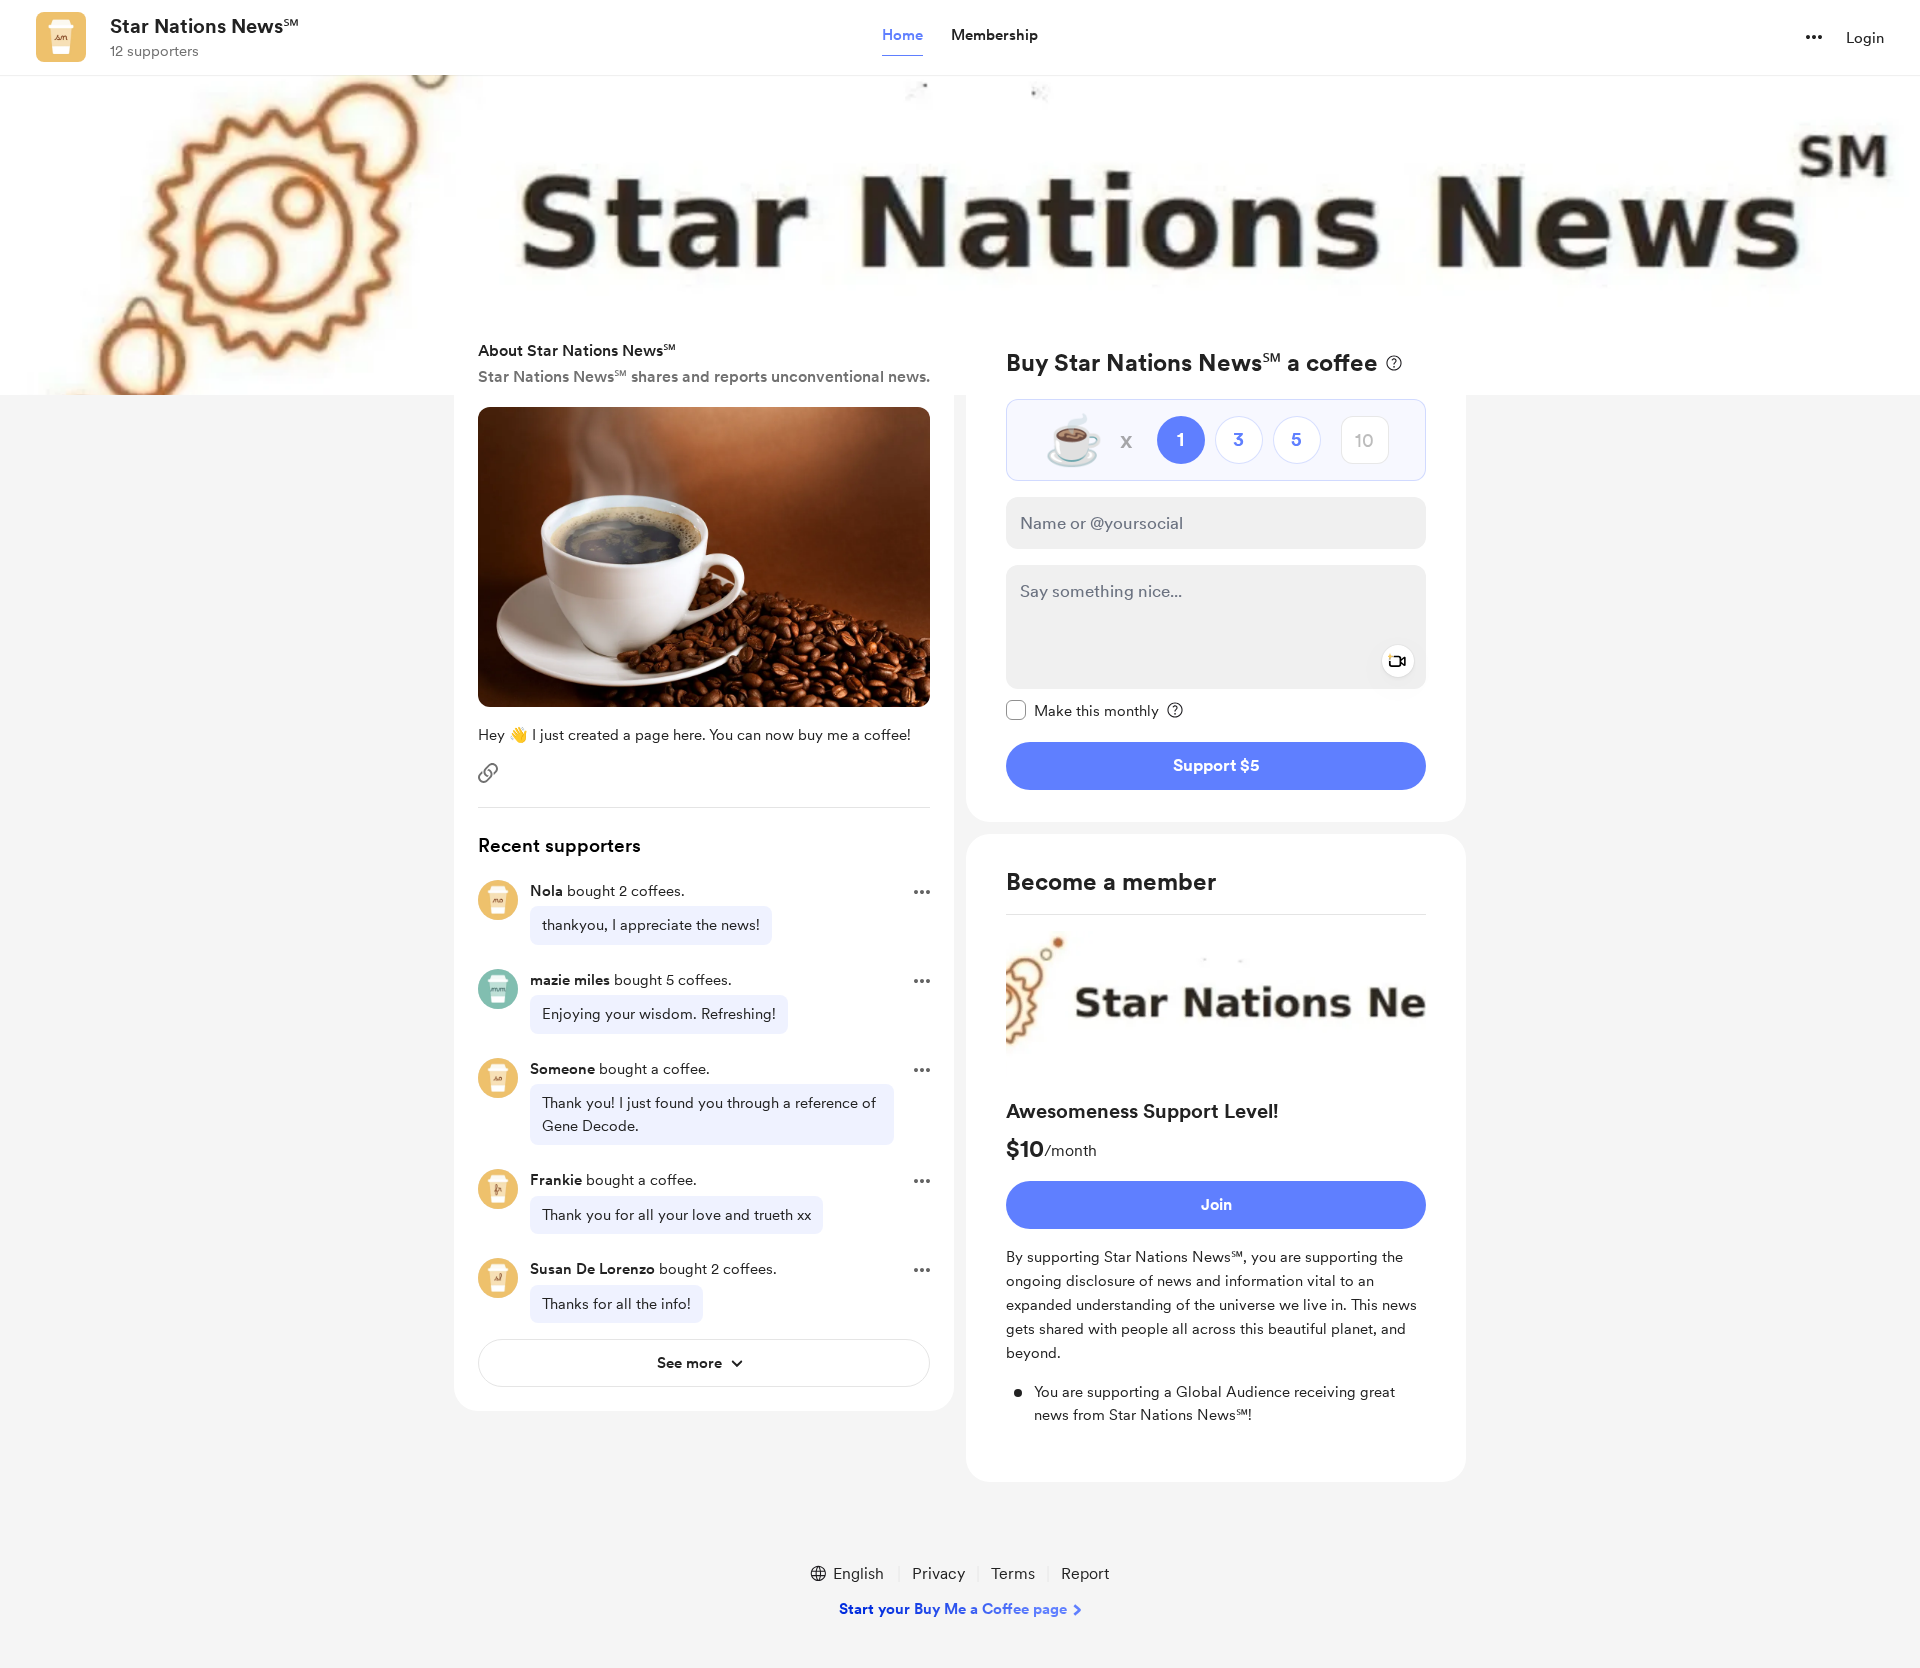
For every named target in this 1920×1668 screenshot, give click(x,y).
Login (1865, 38)
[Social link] (488, 773)
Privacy (938, 1573)
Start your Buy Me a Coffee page (953, 1609)
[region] (1216, 568)
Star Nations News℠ (204, 26)
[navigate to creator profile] (61, 37)
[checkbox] (1082, 710)
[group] (1216, 1178)
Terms (1013, 1573)
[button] (902, 36)
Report (1085, 1573)
